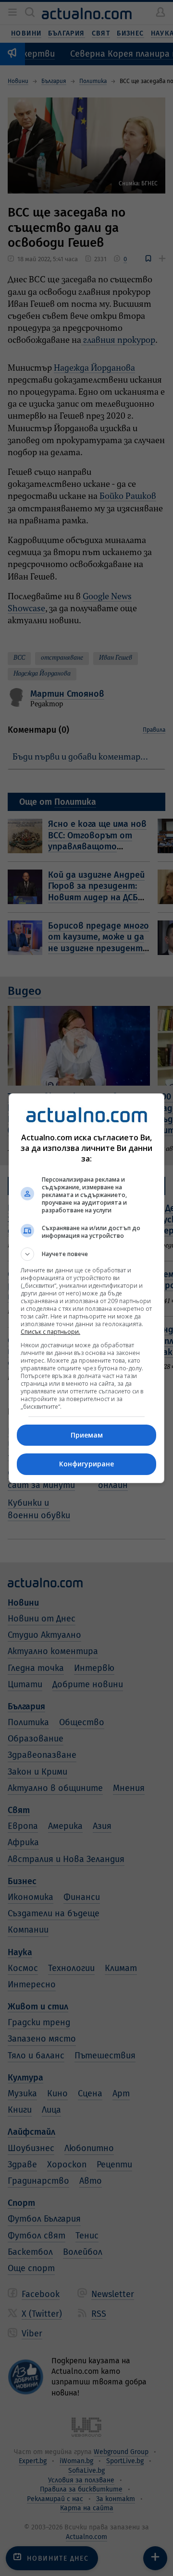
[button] (86, 1254)
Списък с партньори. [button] (50, 1332)
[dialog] (86, 1288)
